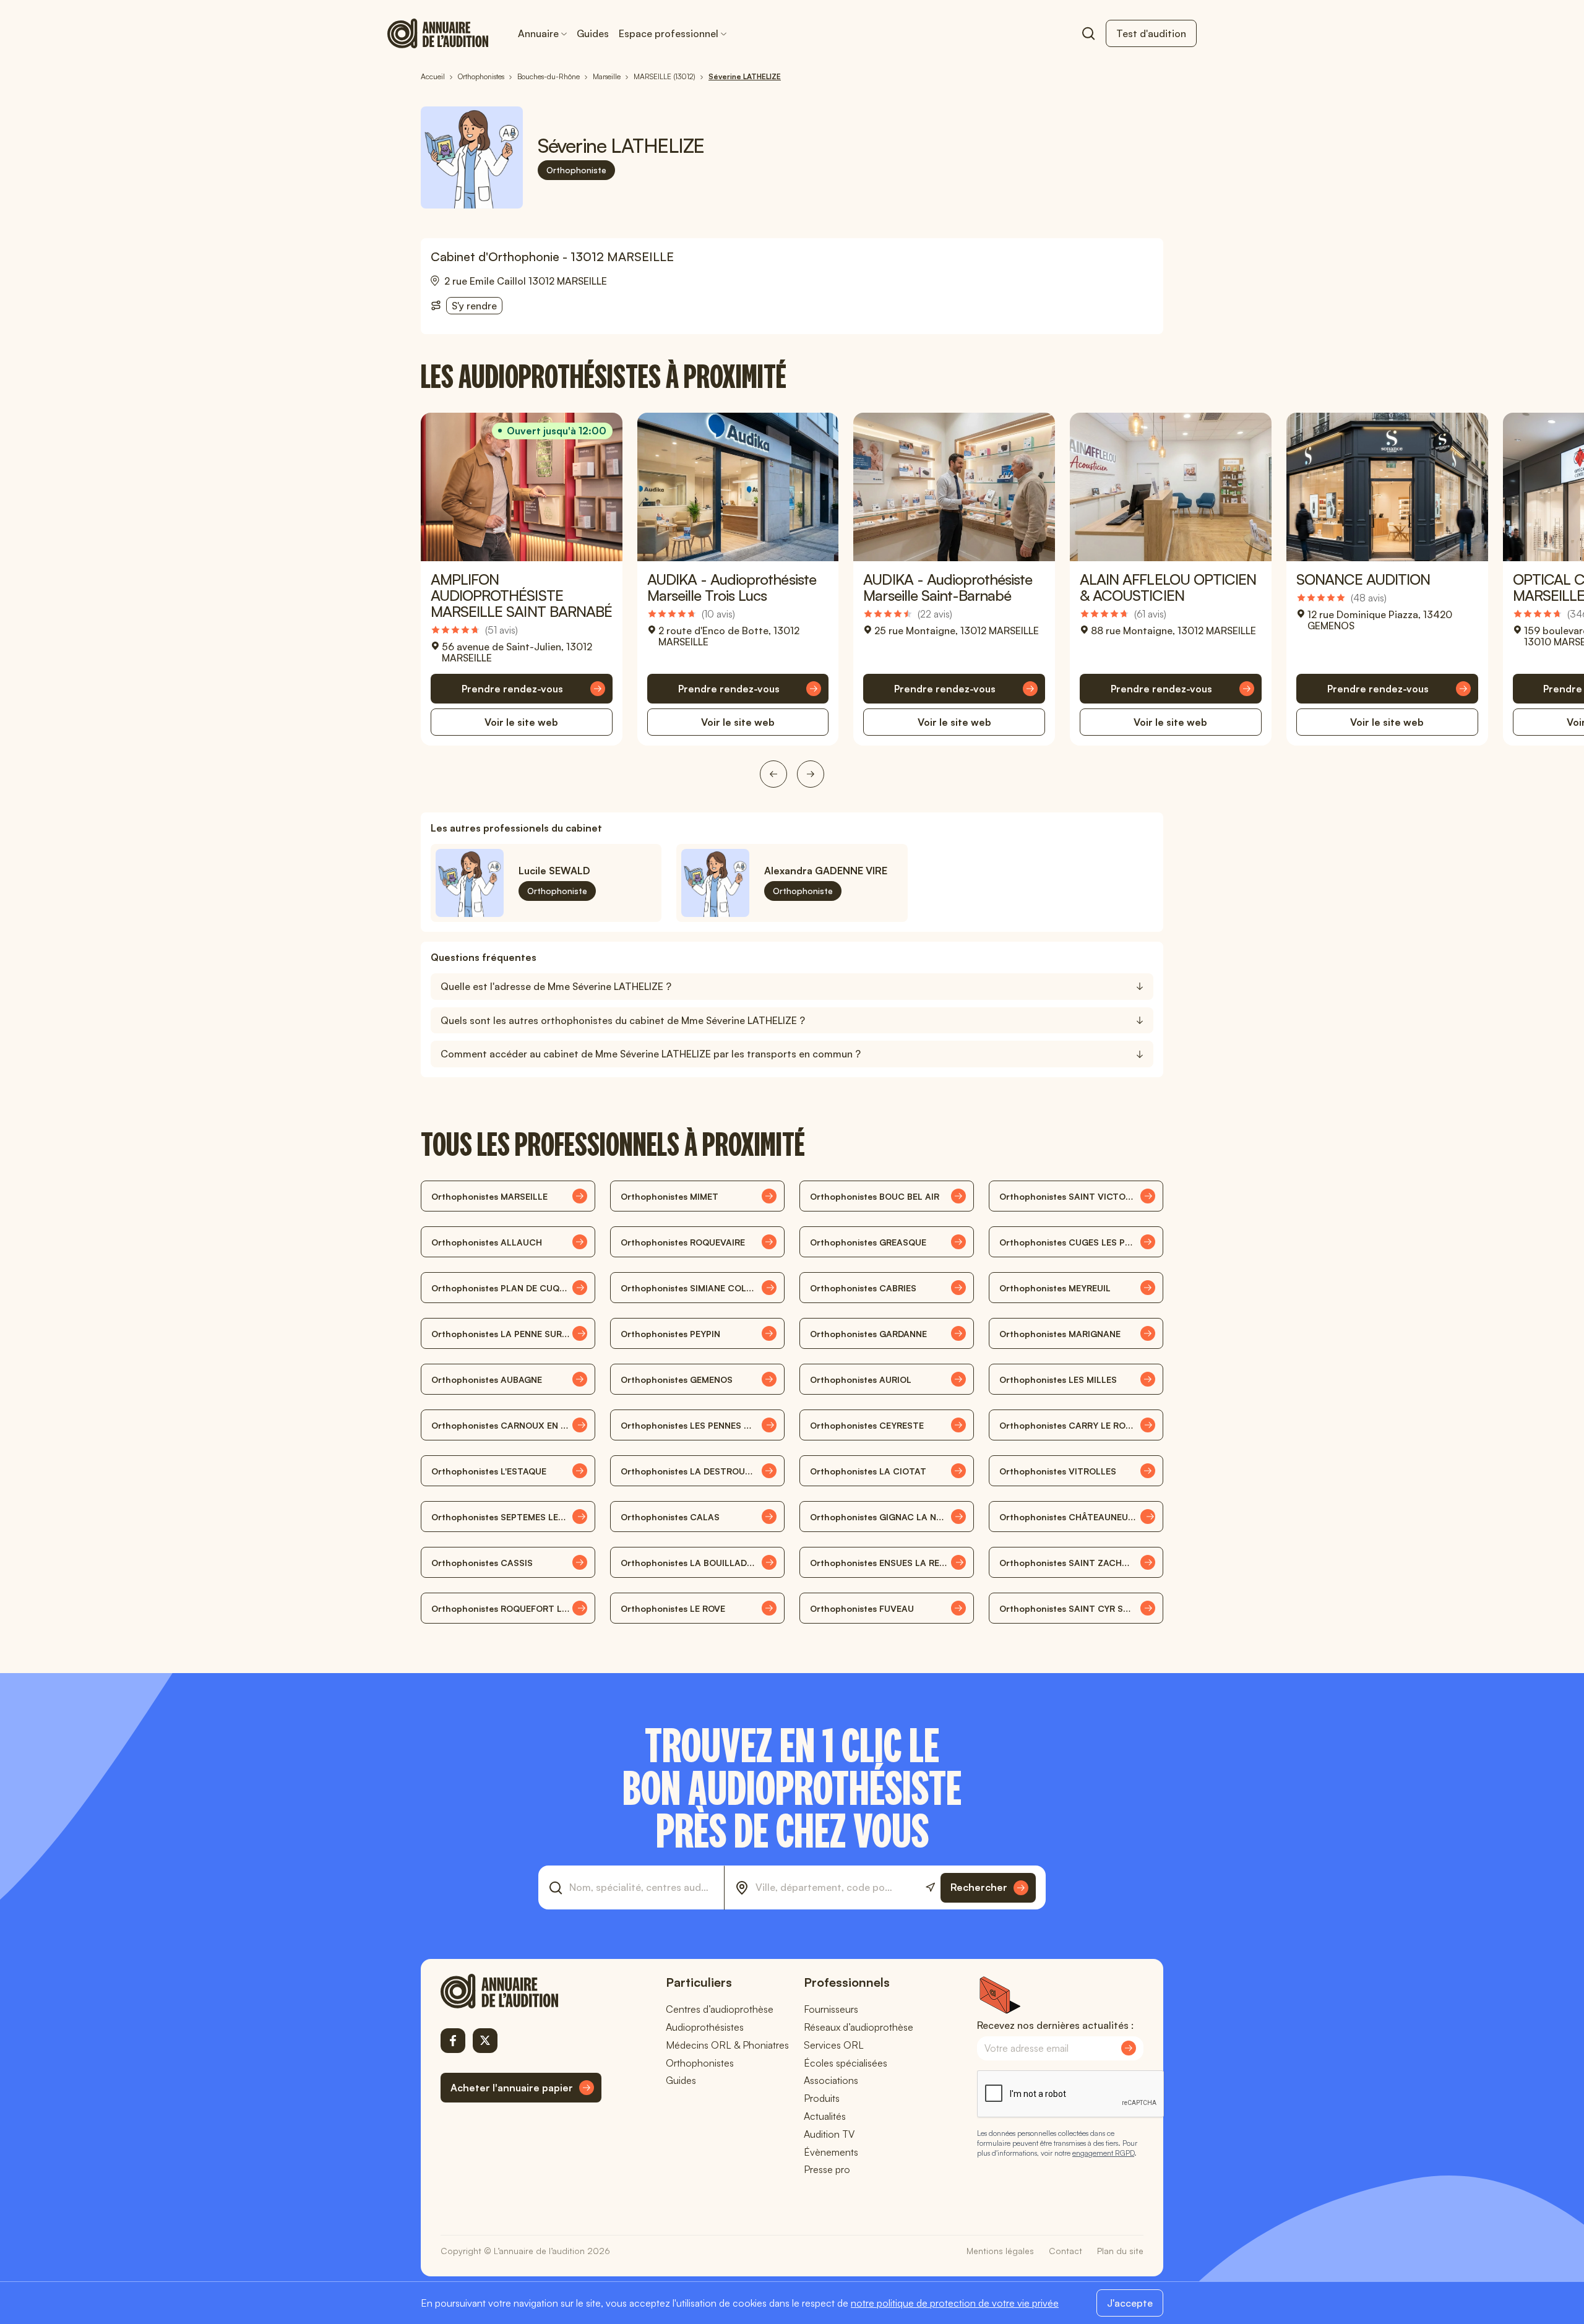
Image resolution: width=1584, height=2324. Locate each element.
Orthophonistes (700, 2063)
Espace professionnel (669, 33)
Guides (593, 33)
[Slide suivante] (811, 774)
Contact (1065, 2251)
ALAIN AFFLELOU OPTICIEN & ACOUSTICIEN (1168, 587)
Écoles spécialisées (846, 2063)
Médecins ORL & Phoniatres (727, 2045)
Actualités (825, 2116)
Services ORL (834, 2045)
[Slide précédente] (773, 774)
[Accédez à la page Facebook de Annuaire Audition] (453, 2041)
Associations (831, 2080)
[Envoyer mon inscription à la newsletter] (1129, 2048)
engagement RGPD (1103, 2153)
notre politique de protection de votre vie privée (955, 2303)
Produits (822, 2098)
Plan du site (1120, 2251)
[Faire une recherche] (1088, 33)
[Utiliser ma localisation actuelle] (930, 1887)
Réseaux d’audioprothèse (859, 2027)
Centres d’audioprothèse (720, 2009)
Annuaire (538, 33)
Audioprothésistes (705, 2027)
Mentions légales (1000, 2251)
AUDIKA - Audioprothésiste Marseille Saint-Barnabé (948, 587)
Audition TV (829, 2134)
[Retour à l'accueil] (521, 1991)
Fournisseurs (831, 2009)
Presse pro (827, 2169)
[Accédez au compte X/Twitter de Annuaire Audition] (485, 2041)
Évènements (831, 2152)
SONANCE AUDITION (1363, 579)
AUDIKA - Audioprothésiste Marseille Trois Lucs (732, 587)
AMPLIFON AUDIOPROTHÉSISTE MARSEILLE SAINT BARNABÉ (521, 595)
